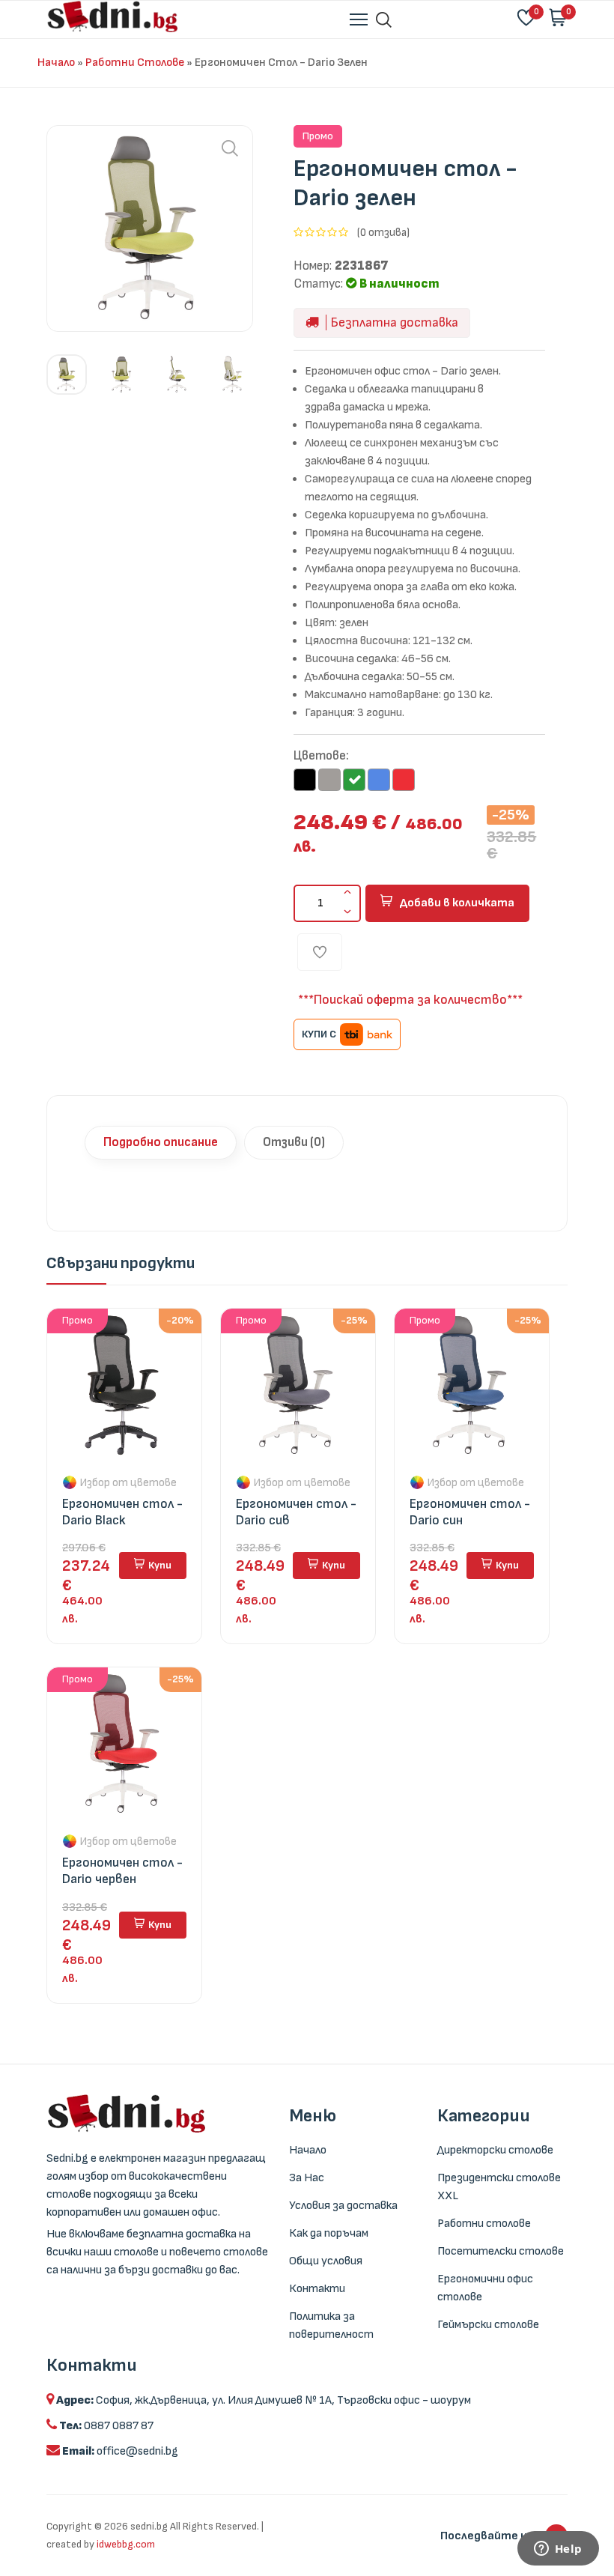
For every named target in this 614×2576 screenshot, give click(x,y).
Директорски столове (495, 2150)
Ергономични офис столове (485, 2288)
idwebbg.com (126, 2544)
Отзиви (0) (294, 1142)
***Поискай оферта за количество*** (410, 1000)
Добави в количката (457, 903)
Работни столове (135, 63)
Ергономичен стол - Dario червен (122, 1871)
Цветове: (321, 756)
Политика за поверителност (331, 2325)
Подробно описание (161, 1142)
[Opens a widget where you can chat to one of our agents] (558, 2550)
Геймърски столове (488, 2325)
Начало (56, 63)
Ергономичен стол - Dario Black (122, 1512)
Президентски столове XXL (499, 2187)
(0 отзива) (383, 233)
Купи (160, 1565)
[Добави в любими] (320, 952)
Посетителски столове (501, 2251)
